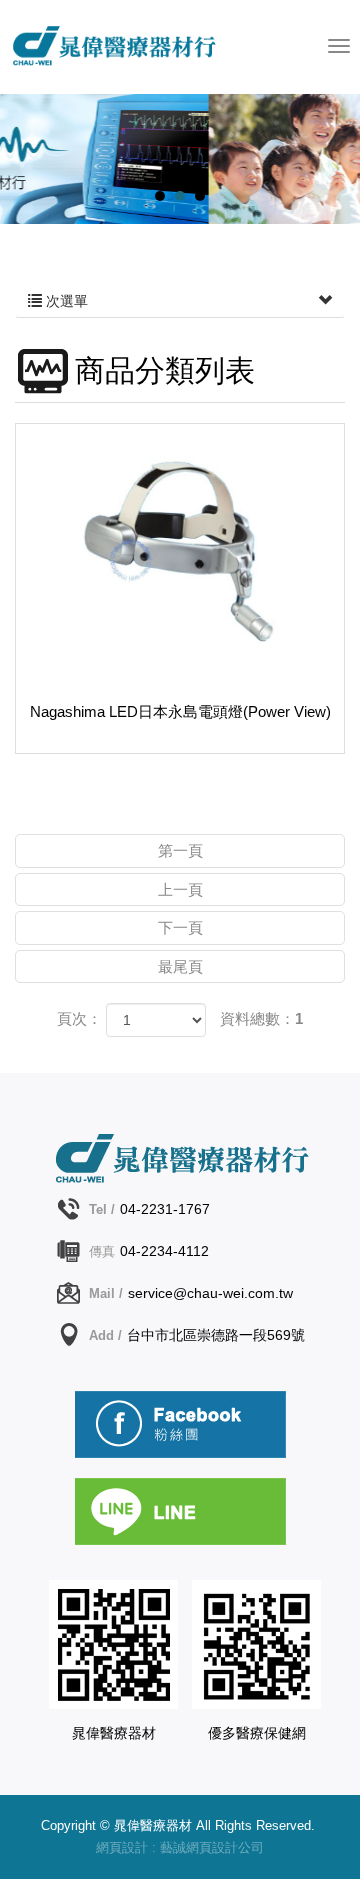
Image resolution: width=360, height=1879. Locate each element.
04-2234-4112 (164, 1251)
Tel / (102, 1209)
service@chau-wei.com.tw (210, 1293)
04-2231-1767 (165, 1209)
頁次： (79, 1018)
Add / (105, 1335)
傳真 (102, 1251)
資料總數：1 (261, 1018)
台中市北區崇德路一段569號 (216, 1335)
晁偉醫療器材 (138, 51)
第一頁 (180, 850)
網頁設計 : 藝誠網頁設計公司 (180, 1847)
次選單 (65, 301)
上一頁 (180, 889)
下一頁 (180, 927)
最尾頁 (180, 966)
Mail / (106, 1293)
